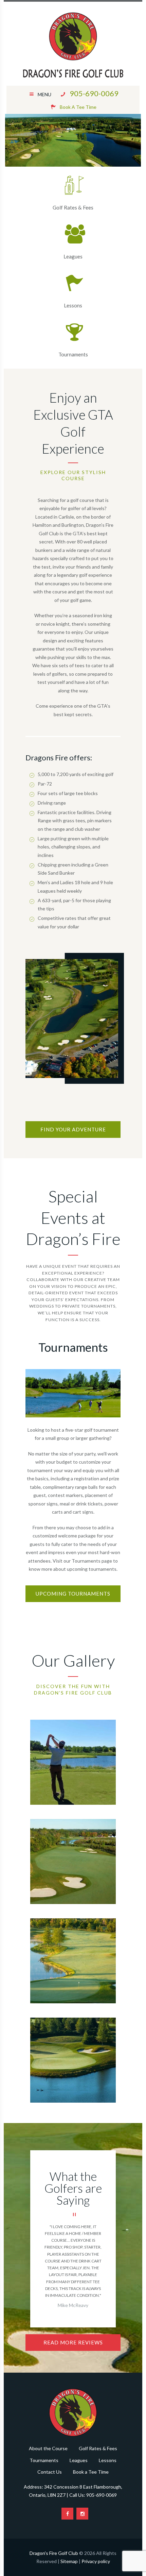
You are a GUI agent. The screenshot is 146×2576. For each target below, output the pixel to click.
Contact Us (50, 2472)
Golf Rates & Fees (73, 207)
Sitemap (69, 2561)
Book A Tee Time (78, 107)
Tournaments (73, 354)
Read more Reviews (73, 2342)
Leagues (73, 256)
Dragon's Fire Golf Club (54, 2553)
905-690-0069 (94, 94)
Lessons (73, 305)
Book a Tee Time (91, 2472)
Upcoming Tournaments (73, 1594)
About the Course (48, 2448)
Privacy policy (96, 2561)
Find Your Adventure (73, 1129)
